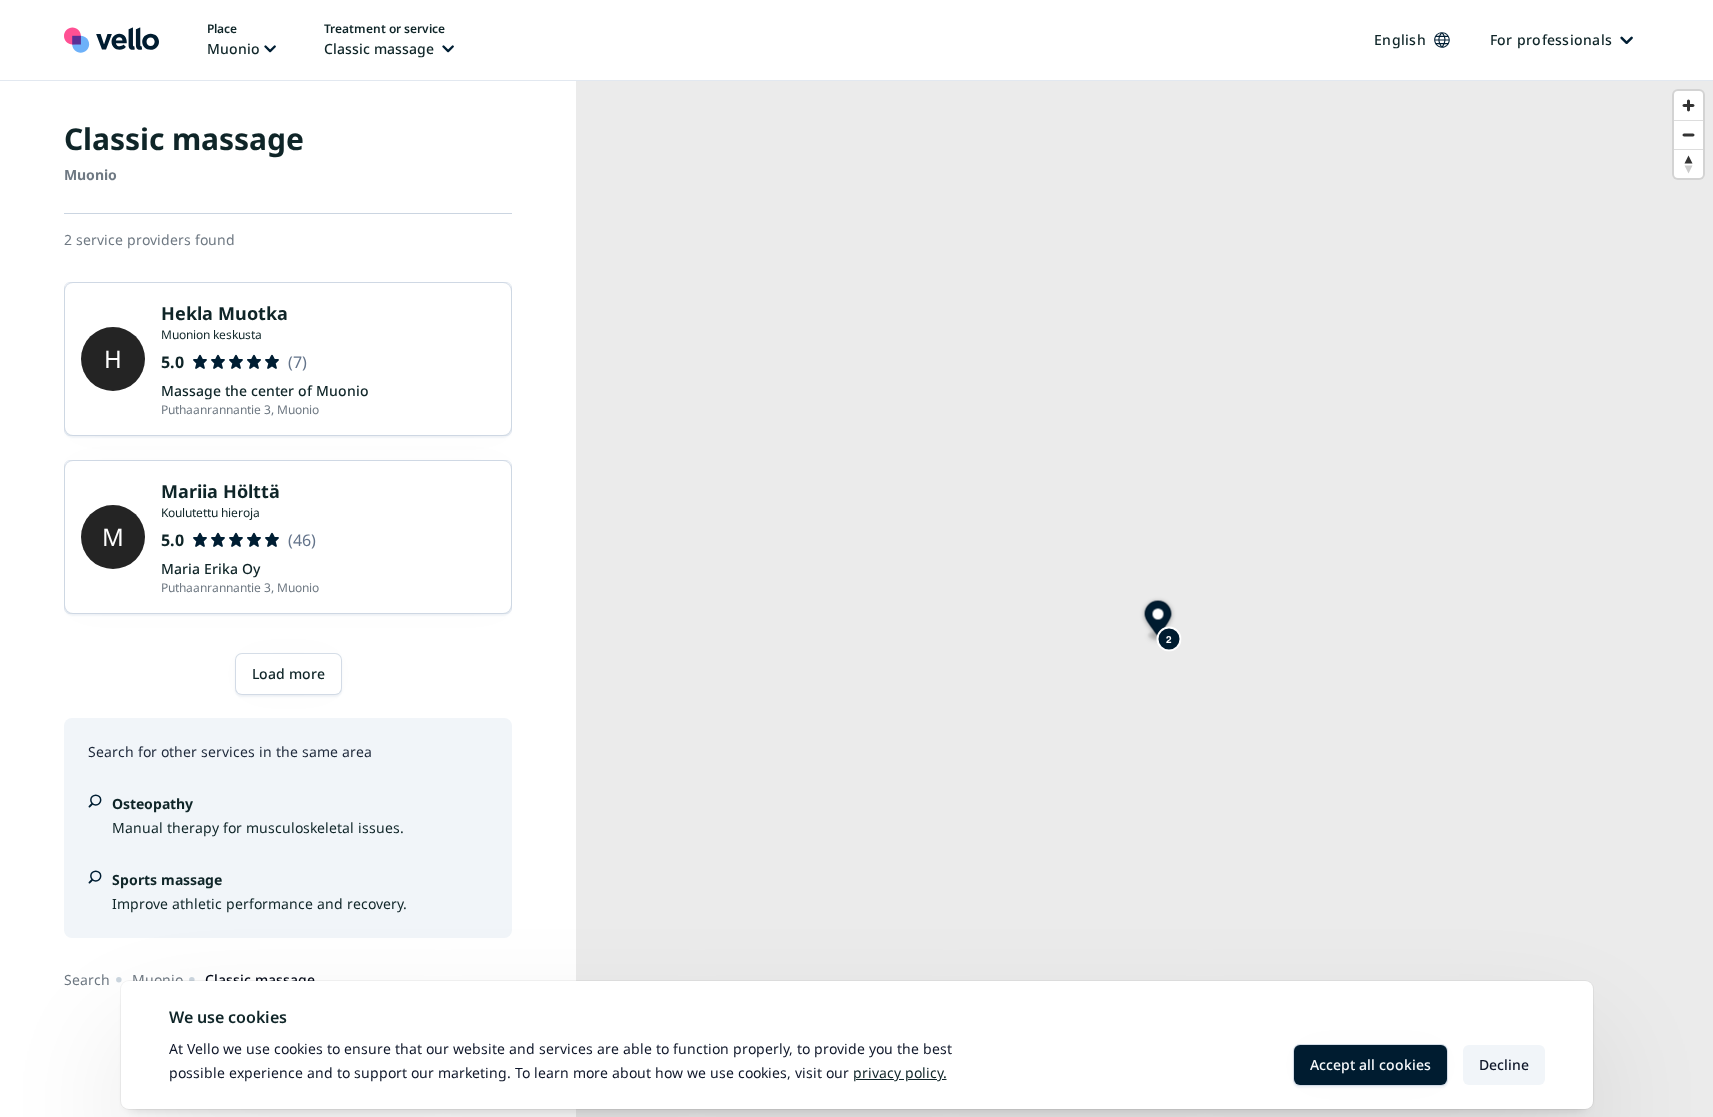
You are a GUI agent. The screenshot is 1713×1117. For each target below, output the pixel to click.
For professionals (1551, 39)
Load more (288, 673)
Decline (1504, 1064)
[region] (1144, 599)
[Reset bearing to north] (1688, 163)
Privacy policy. (900, 1072)
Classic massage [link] (260, 979)
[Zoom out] (1688, 134)
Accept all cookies (1370, 1064)
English (1400, 39)
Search (87, 979)
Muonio (157, 979)
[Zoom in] (1688, 105)
